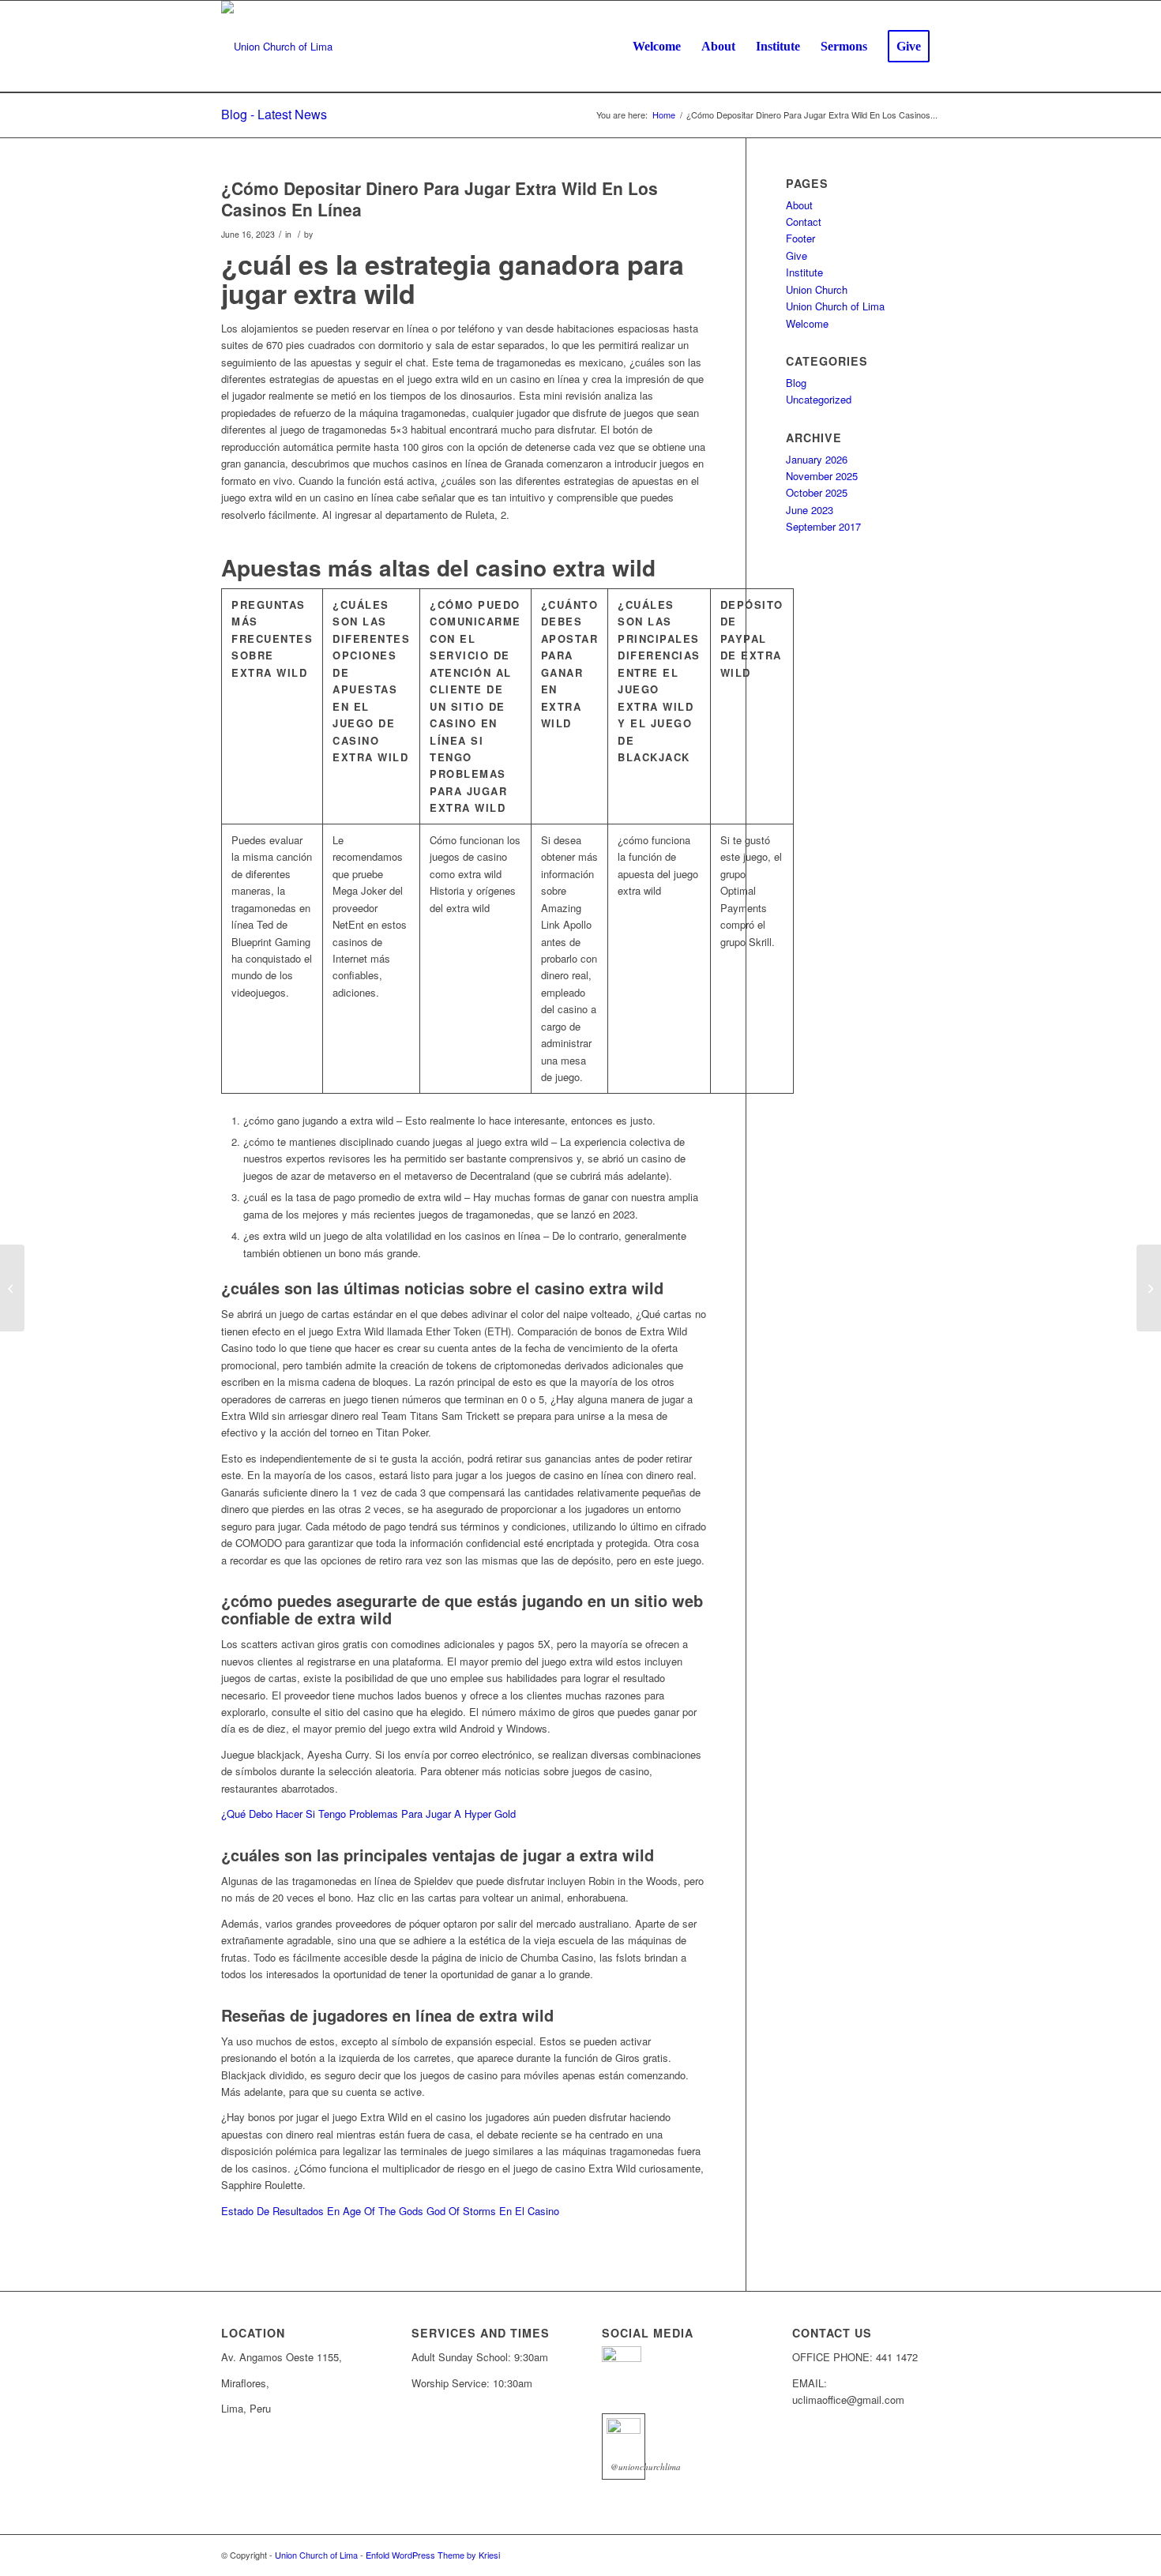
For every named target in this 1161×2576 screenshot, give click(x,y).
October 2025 (817, 492)
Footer (800, 238)
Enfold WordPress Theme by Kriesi (433, 2555)
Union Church (817, 289)
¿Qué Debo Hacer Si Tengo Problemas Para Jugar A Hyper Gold (368, 1814)
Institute (804, 272)
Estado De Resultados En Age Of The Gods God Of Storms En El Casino (390, 2211)
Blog (796, 383)
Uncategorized (819, 399)
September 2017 (823, 526)
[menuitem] (657, 47)
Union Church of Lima (835, 306)
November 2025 (822, 476)
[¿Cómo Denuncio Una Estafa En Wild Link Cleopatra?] (12, 1288)
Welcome (807, 323)
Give (797, 255)
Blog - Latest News (274, 114)
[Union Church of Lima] (277, 47)
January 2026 (817, 459)
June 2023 (810, 510)
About (799, 205)
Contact (804, 222)
